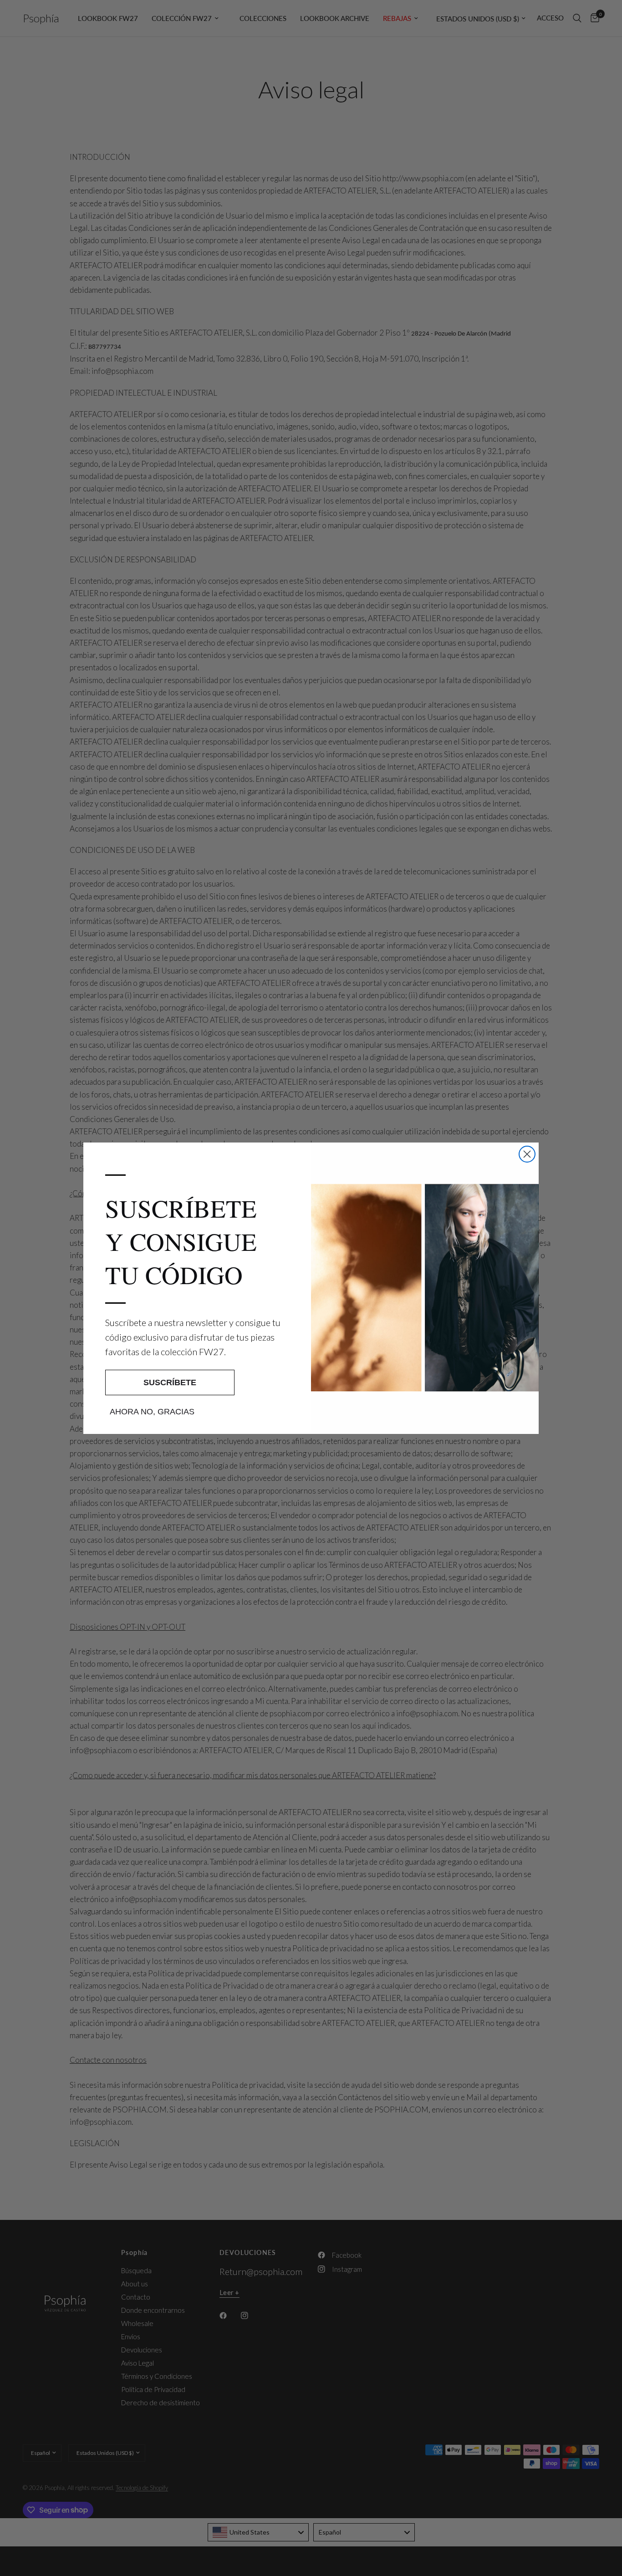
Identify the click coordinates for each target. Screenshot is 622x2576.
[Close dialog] (527, 1154)
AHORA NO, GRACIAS (152, 1412)
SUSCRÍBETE (170, 1382)
